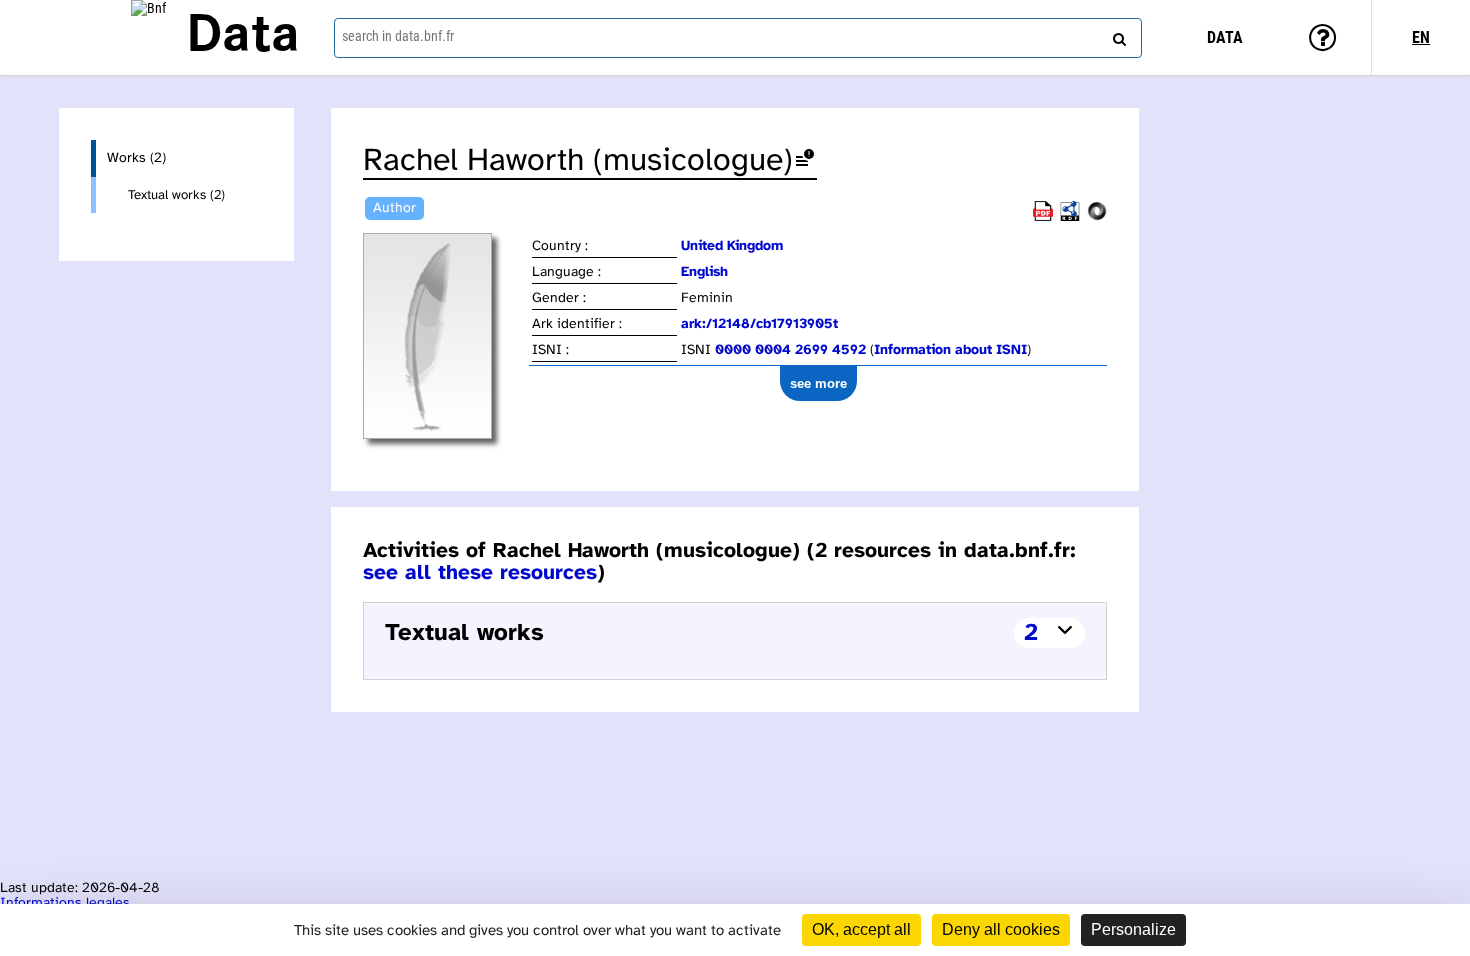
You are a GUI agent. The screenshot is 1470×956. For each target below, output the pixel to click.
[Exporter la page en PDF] (1043, 217)
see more (818, 383)
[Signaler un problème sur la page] (805, 161)
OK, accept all (861, 929)
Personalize (1133, 929)
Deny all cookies (1001, 929)
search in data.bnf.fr (398, 36)
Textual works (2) (176, 195)
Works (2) (136, 158)
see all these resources (480, 573)
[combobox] (738, 38)
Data (243, 37)
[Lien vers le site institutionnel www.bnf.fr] (148, 37)
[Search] (1117, 35)
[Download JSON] (1097, 217)
